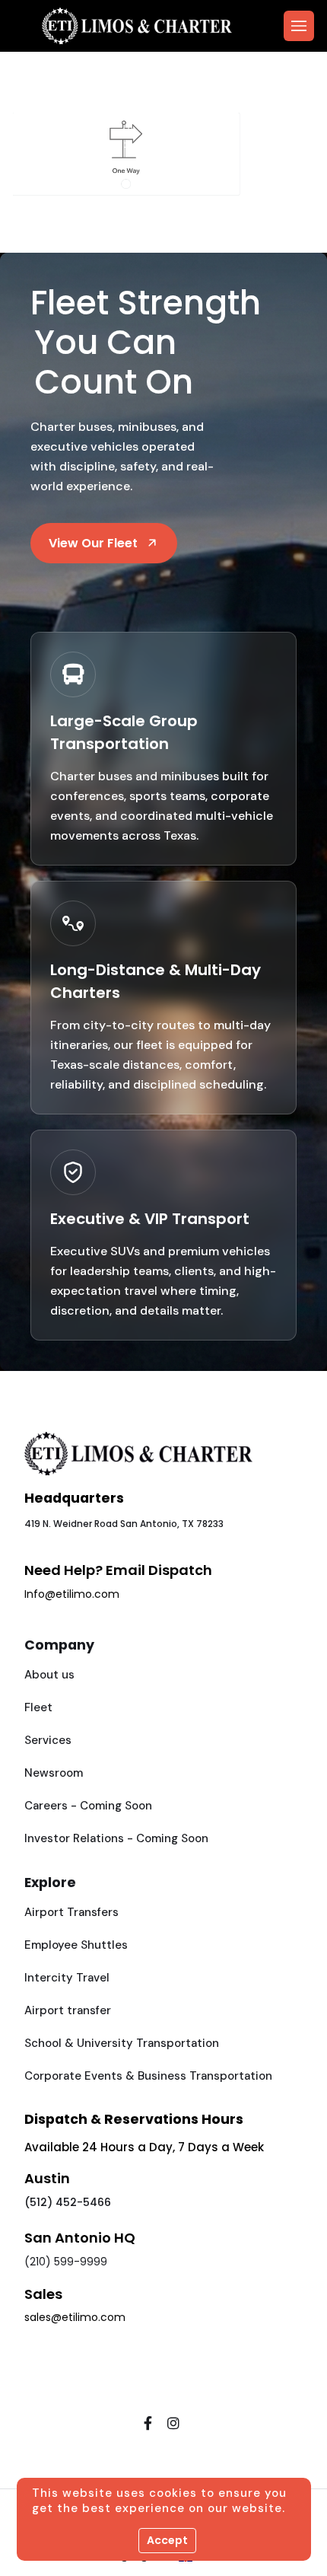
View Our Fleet (93, 543)
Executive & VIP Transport (150, 1219)
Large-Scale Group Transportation (124, 732)
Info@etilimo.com (72, 1594)
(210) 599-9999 (66, 2262)
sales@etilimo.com (75, 2317)
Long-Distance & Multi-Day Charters (156, 981)
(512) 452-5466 (68, 2202)
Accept (167, 2540)
